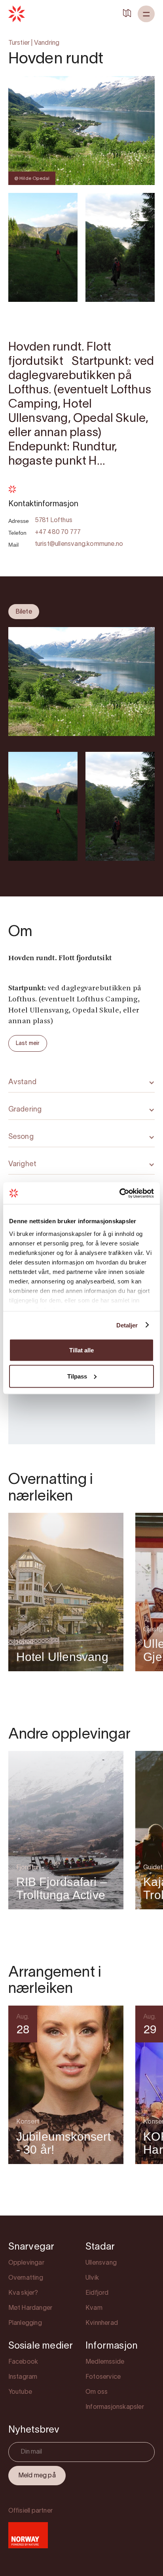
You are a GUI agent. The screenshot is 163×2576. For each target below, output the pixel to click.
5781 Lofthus (54, 521)
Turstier (19, 43)
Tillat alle (81, 1350)
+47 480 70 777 (58, 532)
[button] (146, 14)
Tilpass (77, 1376)
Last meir (28, 1044)
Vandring (47, 43)
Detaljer (127, 1325)
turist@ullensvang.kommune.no (79, 544)
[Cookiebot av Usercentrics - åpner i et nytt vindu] (119, 1193)
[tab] (24, 612)
